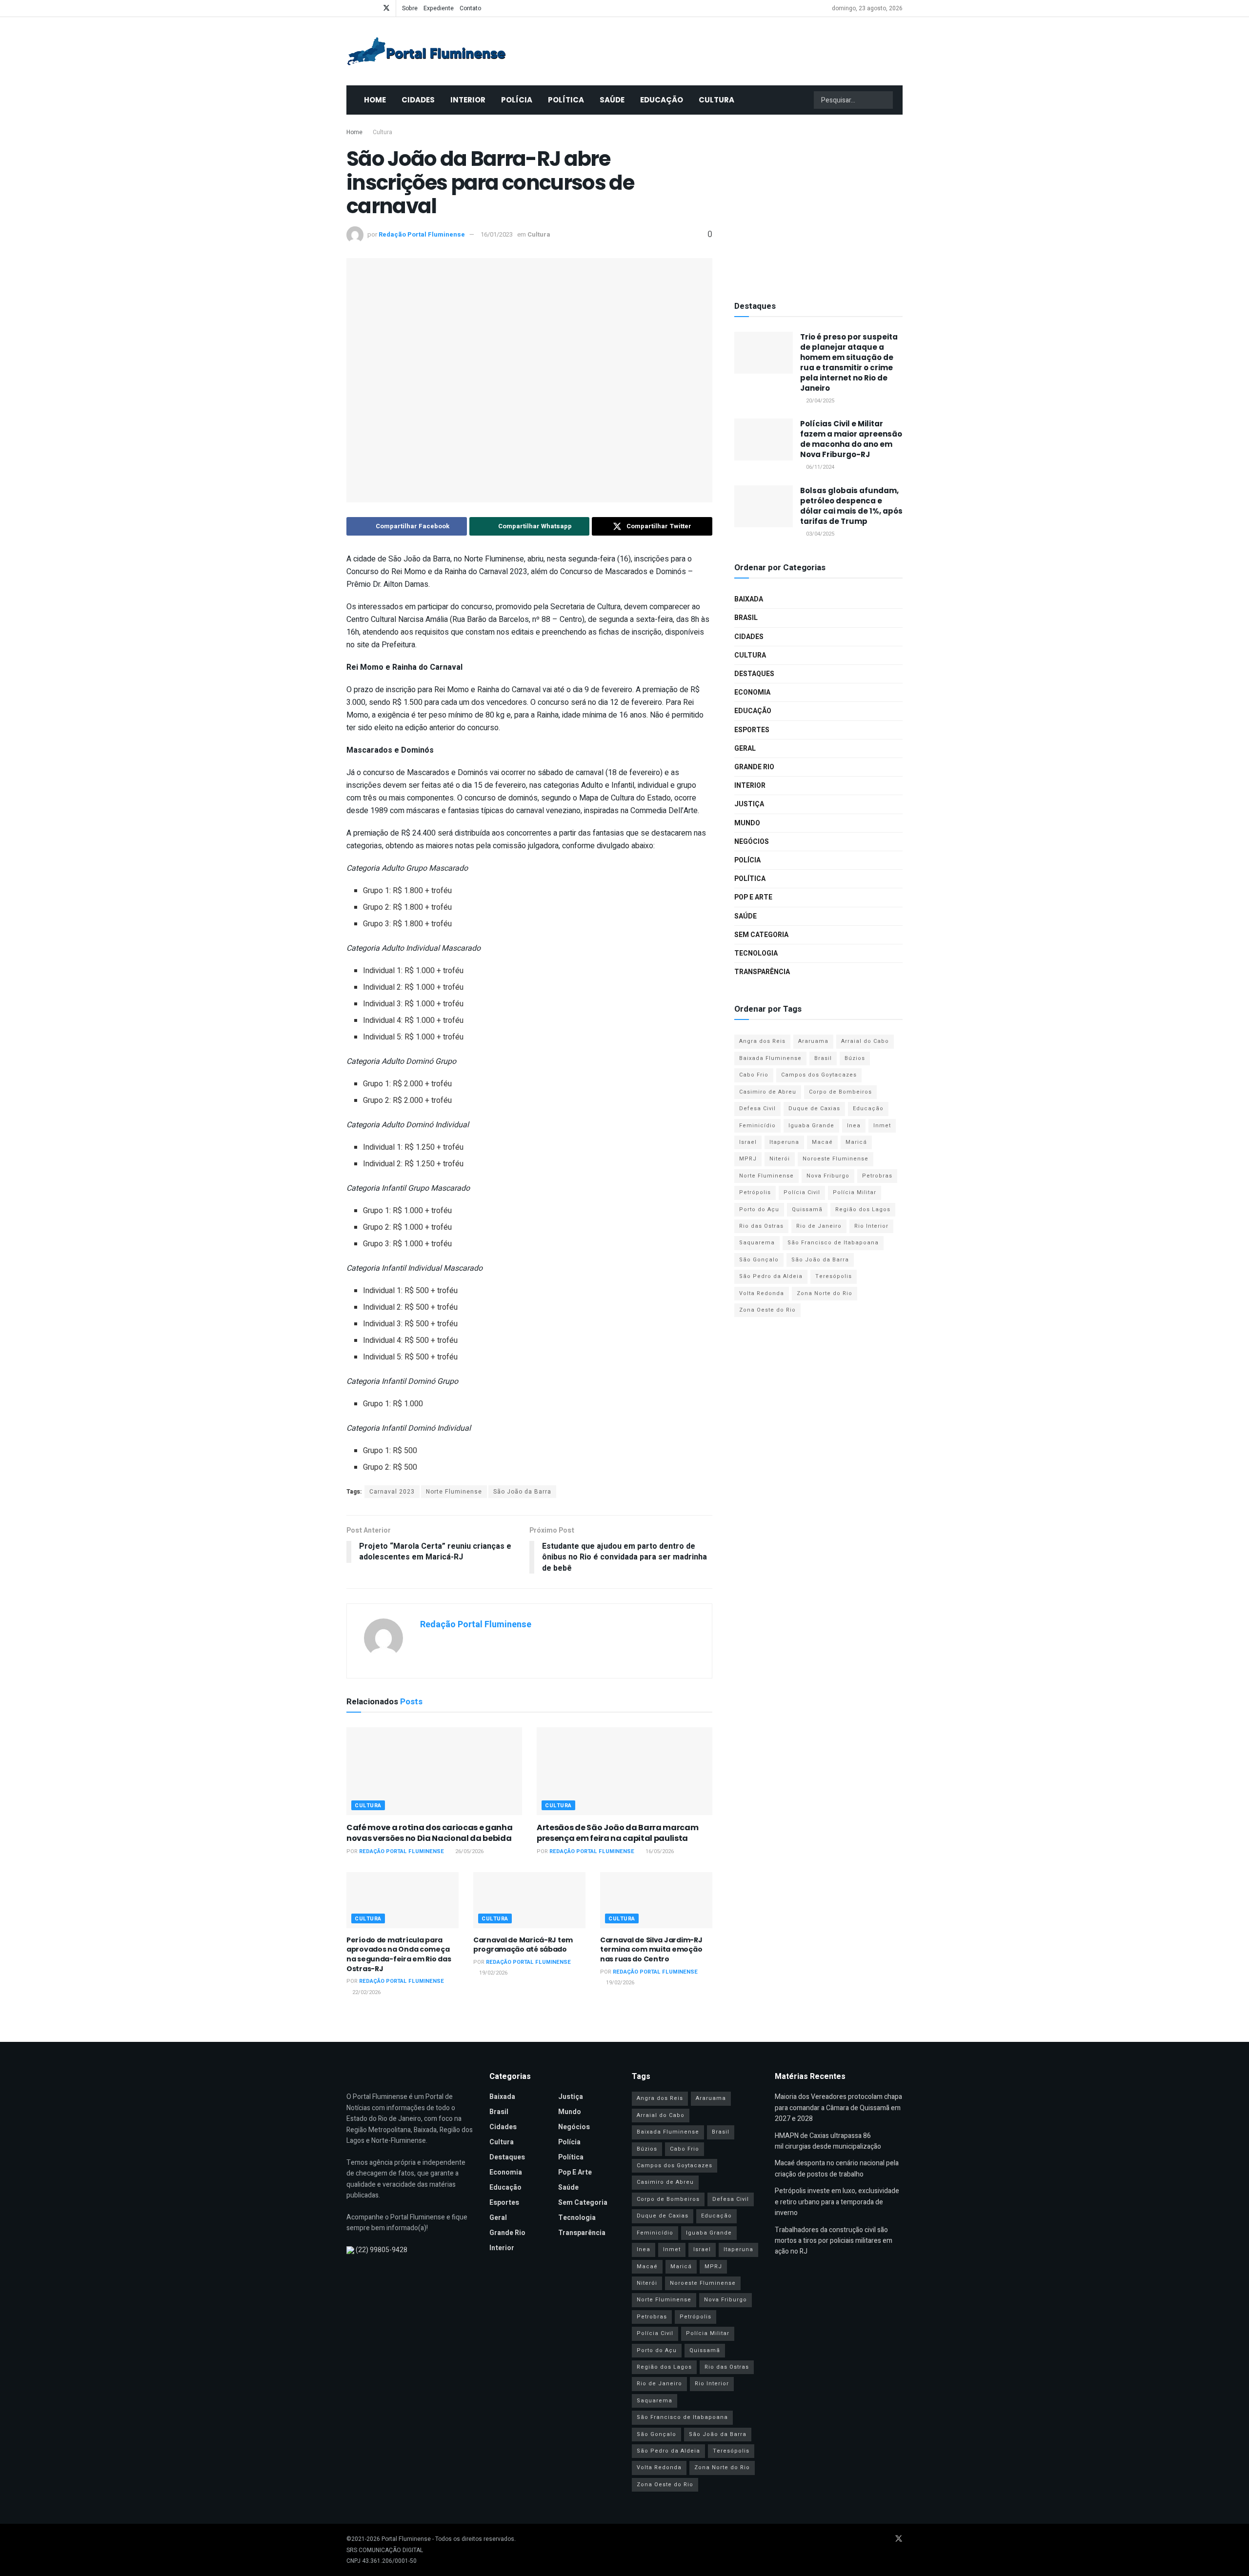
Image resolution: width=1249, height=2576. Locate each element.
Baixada (749, 599)
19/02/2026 (493, 1973)
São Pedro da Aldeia (771, 1276)
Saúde (612, 100)
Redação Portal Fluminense (422, 234)
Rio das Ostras (761, 1226)
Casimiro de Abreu (768, 1092)
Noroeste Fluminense (836, 1159)
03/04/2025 (819, 534)
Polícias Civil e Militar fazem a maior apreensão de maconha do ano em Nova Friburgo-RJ (851, 439)
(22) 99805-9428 (382, 2250)
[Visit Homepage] (426, 51)
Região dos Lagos (863, 1209)
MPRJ (748, 1159)
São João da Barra (522, 1492)
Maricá (856, 1142)
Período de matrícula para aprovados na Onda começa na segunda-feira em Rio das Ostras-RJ (399, 1954)
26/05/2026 (469, 1851)
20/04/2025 (819, 401)
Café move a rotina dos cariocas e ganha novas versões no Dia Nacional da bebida (430, 1833)
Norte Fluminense (454, 1492)
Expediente (439, 8)
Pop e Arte (753, 897)
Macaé (822, 1142)
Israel (748, 1142)
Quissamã (807, 1209)
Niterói (780, 1159)
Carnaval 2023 (392, 1492)
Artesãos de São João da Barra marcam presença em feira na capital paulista (617, 1833)
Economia (752, 692)
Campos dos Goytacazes (819, 1075)
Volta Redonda (762, 1293)
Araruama (813, 1041)
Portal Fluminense (406, 2539)
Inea (854, 1126)
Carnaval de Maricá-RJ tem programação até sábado (523, 1945)
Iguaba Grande (811, 1126)
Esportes (752, 730)
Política (566, 100)
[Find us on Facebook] (349, 8)
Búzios (855, 1058)
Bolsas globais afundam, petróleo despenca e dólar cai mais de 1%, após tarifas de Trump (851, 506)
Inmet (882, 1126)
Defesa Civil (757, 1108)
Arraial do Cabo (865, 1041)
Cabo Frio (754, 1075)
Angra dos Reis (762, 1041)
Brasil (746, 618)
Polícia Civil (802, 1192)
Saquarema (757, 1243)
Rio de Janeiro (819, 1226)
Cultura (716, 100)
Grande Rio (754, 767)
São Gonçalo (759, 1260)
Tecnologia (756, 953)
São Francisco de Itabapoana (833, 1243)
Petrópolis (755, 1192)
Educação (662, 100)
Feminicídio (757, 1126)
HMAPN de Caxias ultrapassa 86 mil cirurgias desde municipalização (828, 2141)
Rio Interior (871, 1226)
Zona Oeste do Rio (767, 1310)
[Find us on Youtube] (361, 8)
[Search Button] (885, 100)
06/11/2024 (819, 467)
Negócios (752, 842)
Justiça (749, 804)
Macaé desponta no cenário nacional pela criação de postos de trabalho (837, 2168)
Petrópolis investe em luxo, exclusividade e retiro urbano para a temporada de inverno (837, 2202)
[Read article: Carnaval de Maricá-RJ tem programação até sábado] (529, 1900)
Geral (745, 749)
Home (375, 100)
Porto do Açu (759, 1209)
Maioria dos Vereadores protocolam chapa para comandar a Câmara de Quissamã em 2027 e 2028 (838, 2108)
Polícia (517, 100)
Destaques (754, 674)
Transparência (762, 972)
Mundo (747, 823)
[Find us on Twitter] (386, 8)
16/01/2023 (497, 234)
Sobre (410, 8)
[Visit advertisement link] (818, 205)
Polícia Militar (855, 1192)
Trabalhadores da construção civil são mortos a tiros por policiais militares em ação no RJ (834, 2241)
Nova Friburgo (828, 1176)
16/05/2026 (659, 1851)
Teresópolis (834, 1276)
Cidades (418, 100)
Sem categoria (761, 935)
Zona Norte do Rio (825, 1293)
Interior (468, 100)
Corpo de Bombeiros (840, 1092)
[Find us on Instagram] (373, 8)
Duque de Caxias (814, 1108)
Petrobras (877, 1176)
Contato (470, 8)
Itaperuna (784, 1142)
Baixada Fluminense (770, 1058)
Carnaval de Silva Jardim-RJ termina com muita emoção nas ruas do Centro (651, 1949)
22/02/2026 (366, 1992)
